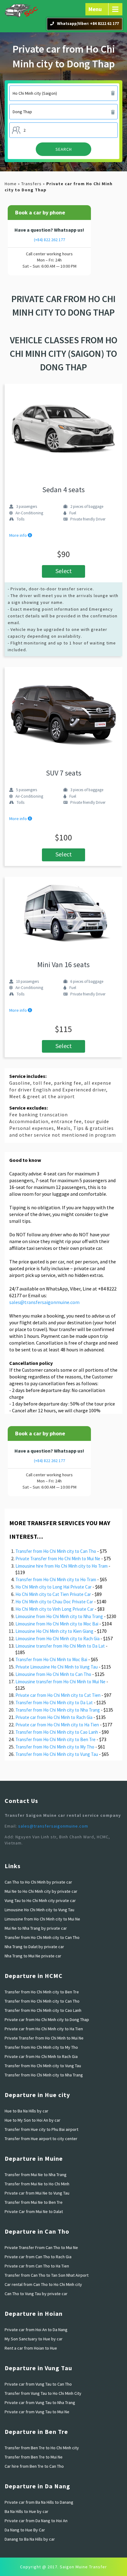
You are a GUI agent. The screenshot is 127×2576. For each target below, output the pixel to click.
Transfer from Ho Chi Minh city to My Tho (55, 1747)
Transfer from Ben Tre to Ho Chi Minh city (42, 2448)
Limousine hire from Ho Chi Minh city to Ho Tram (61, 1566)
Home (11, 184)
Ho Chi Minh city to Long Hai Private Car (53, 1587)
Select (64, 571)
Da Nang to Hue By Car (25, 2530)
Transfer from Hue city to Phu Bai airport (41, 2129)
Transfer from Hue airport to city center (41, 2139)
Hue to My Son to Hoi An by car (33, 2120)
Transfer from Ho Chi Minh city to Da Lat (54, 1703)
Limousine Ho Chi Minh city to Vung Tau (39, 1910)
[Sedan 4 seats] (63, 428)
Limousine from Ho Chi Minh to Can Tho (53, 1674)
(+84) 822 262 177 (49, 240)
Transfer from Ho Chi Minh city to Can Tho (56, 1551)
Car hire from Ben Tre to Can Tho (34, 2466)
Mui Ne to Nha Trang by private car (36, 1928)
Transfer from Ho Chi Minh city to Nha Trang (58, 1710)
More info (18, 535)
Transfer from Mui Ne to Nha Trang (36, 2175)
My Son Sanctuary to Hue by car (34, 2339)
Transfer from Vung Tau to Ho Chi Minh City (43, 2393)
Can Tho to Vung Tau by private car (36, 2294)
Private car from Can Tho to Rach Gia (38, 2257)
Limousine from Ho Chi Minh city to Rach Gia (57, 1639)
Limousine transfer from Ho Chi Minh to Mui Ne (60, 1682)
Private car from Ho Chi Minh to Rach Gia (54, 1717)
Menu (95, 9)
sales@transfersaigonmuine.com (44, 1302)
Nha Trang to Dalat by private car (34, 1947)
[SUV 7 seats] (63, 712)
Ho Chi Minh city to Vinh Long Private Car (55, 1609)
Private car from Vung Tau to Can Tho (38, 2384)
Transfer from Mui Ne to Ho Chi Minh (37, 2184)
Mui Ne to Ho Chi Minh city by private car (41, 1891)
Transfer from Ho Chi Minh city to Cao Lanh (57, 1732)
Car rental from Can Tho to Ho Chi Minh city (43, 2284)
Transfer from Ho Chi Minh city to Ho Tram (56, 1579)
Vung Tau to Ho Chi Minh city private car (40, 1900)
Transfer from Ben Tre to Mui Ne (34, 2457)
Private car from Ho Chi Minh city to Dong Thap (47, 2020)
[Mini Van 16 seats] (63, 912)
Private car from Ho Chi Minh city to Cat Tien (58, 1695)
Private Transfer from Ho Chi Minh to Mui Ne (58, 1559)
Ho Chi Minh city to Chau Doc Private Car (54, 1602)
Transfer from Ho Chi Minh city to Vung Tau (57, 1754)
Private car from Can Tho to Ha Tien (37, 2266)
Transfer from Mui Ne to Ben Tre (34, 2202)
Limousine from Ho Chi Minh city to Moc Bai (57, 1624)
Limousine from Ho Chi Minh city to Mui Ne (42, 1919)
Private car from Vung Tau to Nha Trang (40, 2403)
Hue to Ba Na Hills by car (27, 2111)
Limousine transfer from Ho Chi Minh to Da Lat (60, 1646)
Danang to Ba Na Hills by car (30, 2539)
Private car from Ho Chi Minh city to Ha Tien (57, 1725)
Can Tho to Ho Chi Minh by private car (38, 1882)
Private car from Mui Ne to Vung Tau (37, 2193)
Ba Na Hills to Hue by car (27, 2511)
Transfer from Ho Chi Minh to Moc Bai (51, 1659)
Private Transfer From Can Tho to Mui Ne (41, 2247)
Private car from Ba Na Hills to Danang (39, 2502)
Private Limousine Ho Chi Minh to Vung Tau (57, 1667)
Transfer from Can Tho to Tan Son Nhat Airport (47, 2275)
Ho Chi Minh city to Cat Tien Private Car (53, 1594)
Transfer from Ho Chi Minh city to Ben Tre (55, 1739)
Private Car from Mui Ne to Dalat (34, 2211)
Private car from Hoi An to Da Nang (36, 2330)
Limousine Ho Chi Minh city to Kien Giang (54, 1631)
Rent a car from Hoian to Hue (31, 2348)
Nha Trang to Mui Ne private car (33, 1956)
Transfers (31, 184)
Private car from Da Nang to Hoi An (36, 2521)
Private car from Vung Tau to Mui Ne (37, 2412)
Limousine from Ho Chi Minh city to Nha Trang (59, 1616)
